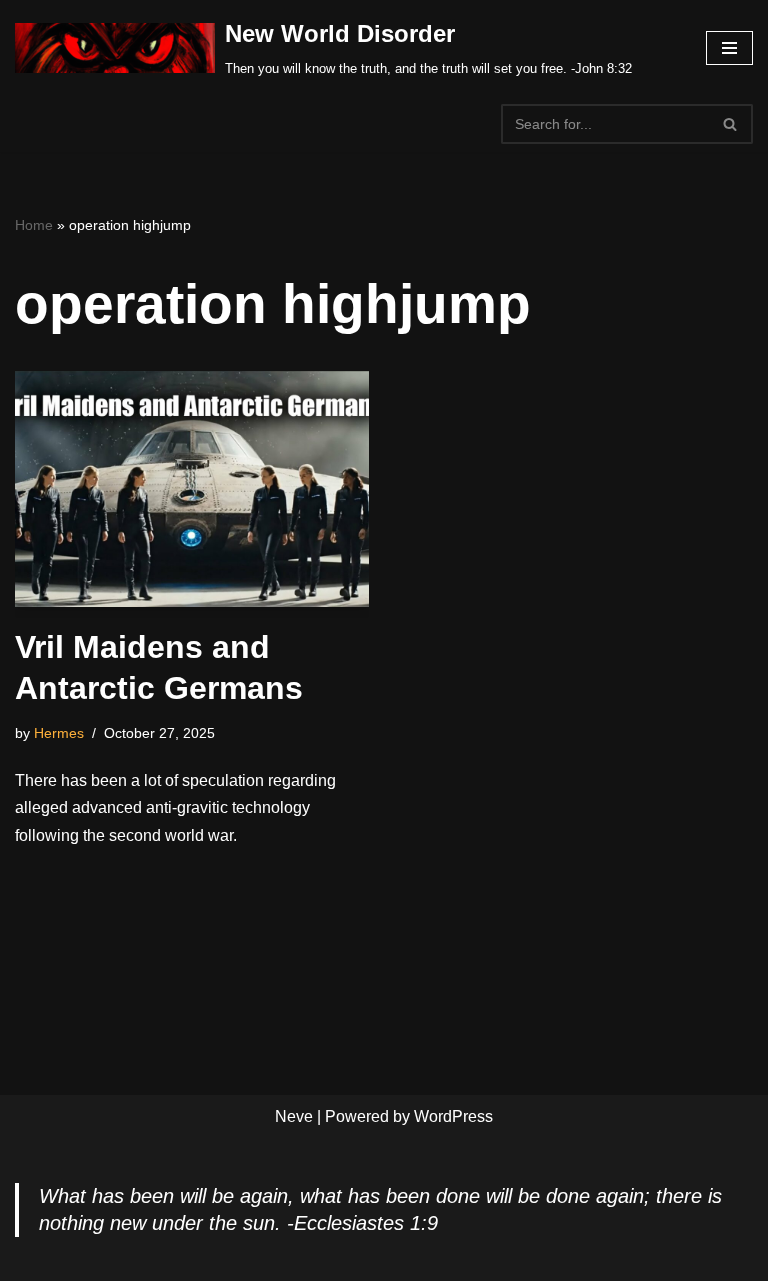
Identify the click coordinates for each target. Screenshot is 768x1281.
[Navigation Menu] (729, 48)
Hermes (59, 733)
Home (34, 225)
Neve (294, 1116)
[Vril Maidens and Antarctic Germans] (192, 489)
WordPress (453, 1116)
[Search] (730, 124)
